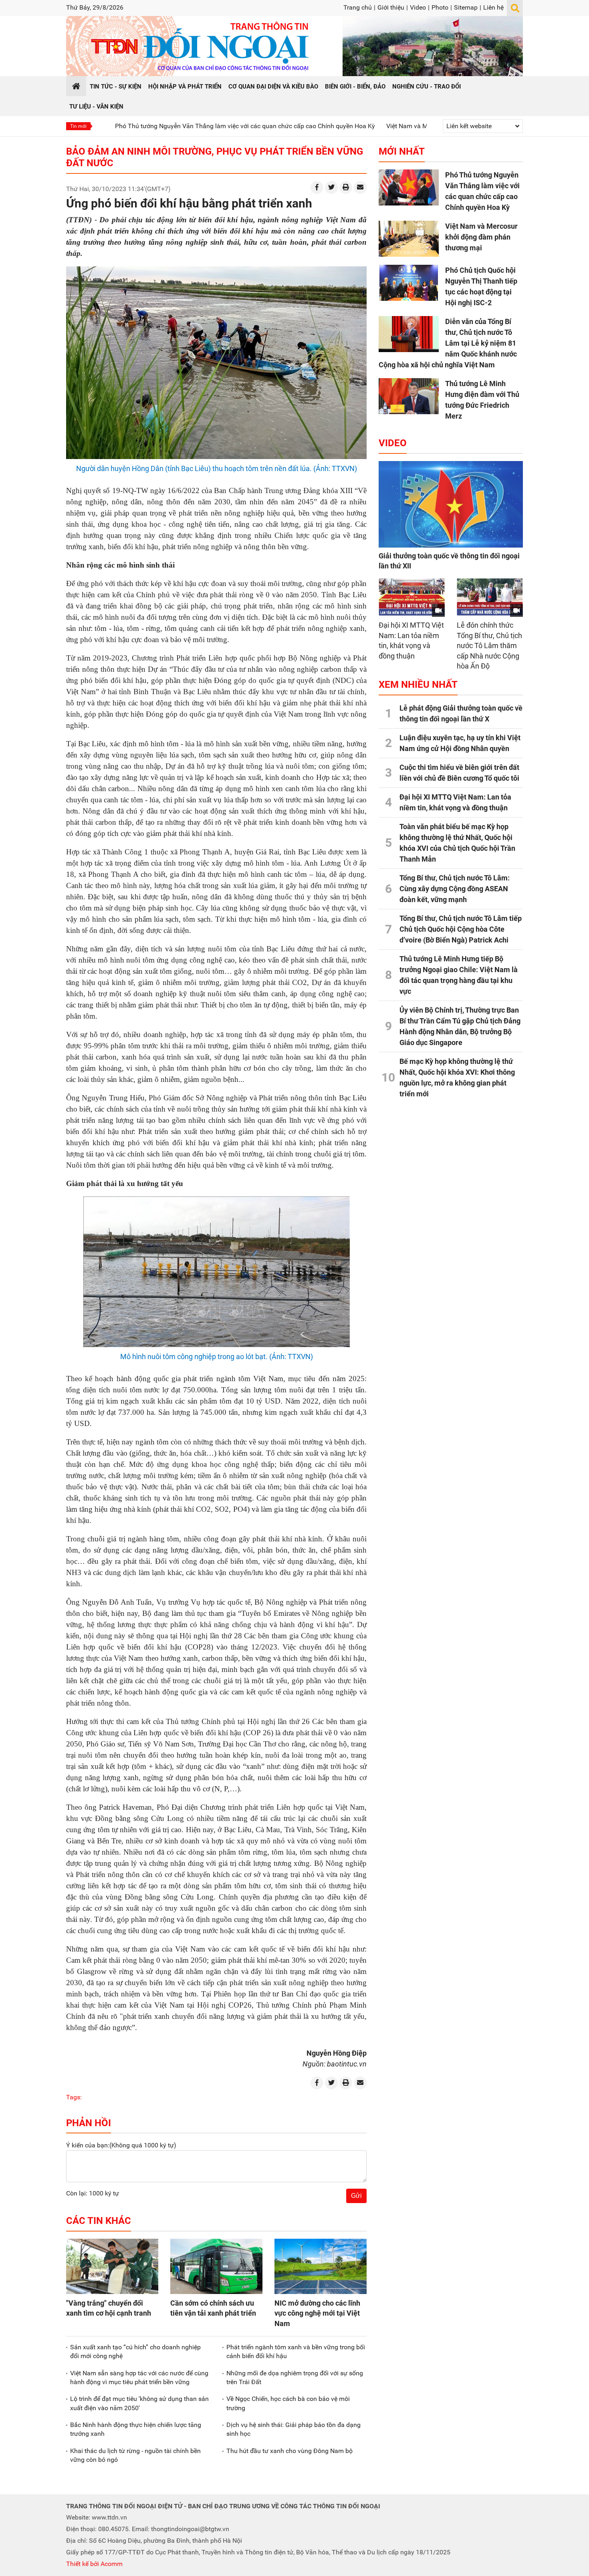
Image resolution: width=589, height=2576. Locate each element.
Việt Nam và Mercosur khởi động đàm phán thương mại (392, 126)
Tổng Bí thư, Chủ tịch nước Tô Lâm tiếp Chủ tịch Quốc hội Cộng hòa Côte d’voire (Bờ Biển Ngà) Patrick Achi (461, 929)
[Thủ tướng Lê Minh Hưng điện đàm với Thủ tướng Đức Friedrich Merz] (409, 396)
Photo (440, 7)
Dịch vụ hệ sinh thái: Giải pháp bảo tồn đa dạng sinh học (293, 2429)
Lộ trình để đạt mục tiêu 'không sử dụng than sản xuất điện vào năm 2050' (139, 2403)
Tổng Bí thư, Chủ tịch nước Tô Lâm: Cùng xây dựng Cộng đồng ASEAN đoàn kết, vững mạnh (455, 889)
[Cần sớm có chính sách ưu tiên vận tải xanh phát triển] (216, 2266)
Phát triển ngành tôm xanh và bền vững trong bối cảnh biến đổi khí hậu (296, 2351)
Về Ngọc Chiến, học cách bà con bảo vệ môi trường (288, 2403)
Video (418, 7)
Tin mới (78, 126)
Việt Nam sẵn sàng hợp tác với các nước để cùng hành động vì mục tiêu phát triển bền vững (139, 2378)
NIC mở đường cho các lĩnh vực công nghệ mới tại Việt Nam (317, 2313)
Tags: (74, 2097)
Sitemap (466, 7)
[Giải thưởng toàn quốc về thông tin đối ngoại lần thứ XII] (451, 504)
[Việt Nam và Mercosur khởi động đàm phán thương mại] (409, 239)
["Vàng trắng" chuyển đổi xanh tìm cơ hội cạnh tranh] (112, 2266)
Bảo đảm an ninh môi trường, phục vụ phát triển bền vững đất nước (215, 157)
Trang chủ (358, 7)
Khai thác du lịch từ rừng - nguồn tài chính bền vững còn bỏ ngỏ (135, 2455)
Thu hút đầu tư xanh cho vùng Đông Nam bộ (289, 2451)
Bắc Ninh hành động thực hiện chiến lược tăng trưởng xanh (136, 2429)
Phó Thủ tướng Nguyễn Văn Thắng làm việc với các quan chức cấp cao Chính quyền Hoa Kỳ (172, 126)
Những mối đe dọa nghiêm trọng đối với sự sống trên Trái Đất (295, 2378)
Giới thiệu (391, 7)
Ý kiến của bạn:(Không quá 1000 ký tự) (121, 2145)
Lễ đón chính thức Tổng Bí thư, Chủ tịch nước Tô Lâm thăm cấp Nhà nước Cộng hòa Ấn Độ (489, 646)
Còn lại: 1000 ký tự (93, 2193)
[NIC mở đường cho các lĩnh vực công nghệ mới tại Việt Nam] (321, 2266)
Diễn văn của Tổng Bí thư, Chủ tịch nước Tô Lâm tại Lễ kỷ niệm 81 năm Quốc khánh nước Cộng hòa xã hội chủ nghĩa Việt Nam (448, 343)
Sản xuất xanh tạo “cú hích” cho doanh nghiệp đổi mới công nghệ (135, 2351)
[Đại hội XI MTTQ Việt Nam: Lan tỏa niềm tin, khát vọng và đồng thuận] (412, 597)
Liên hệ (493, 7)
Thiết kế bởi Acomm (94, 2564)
